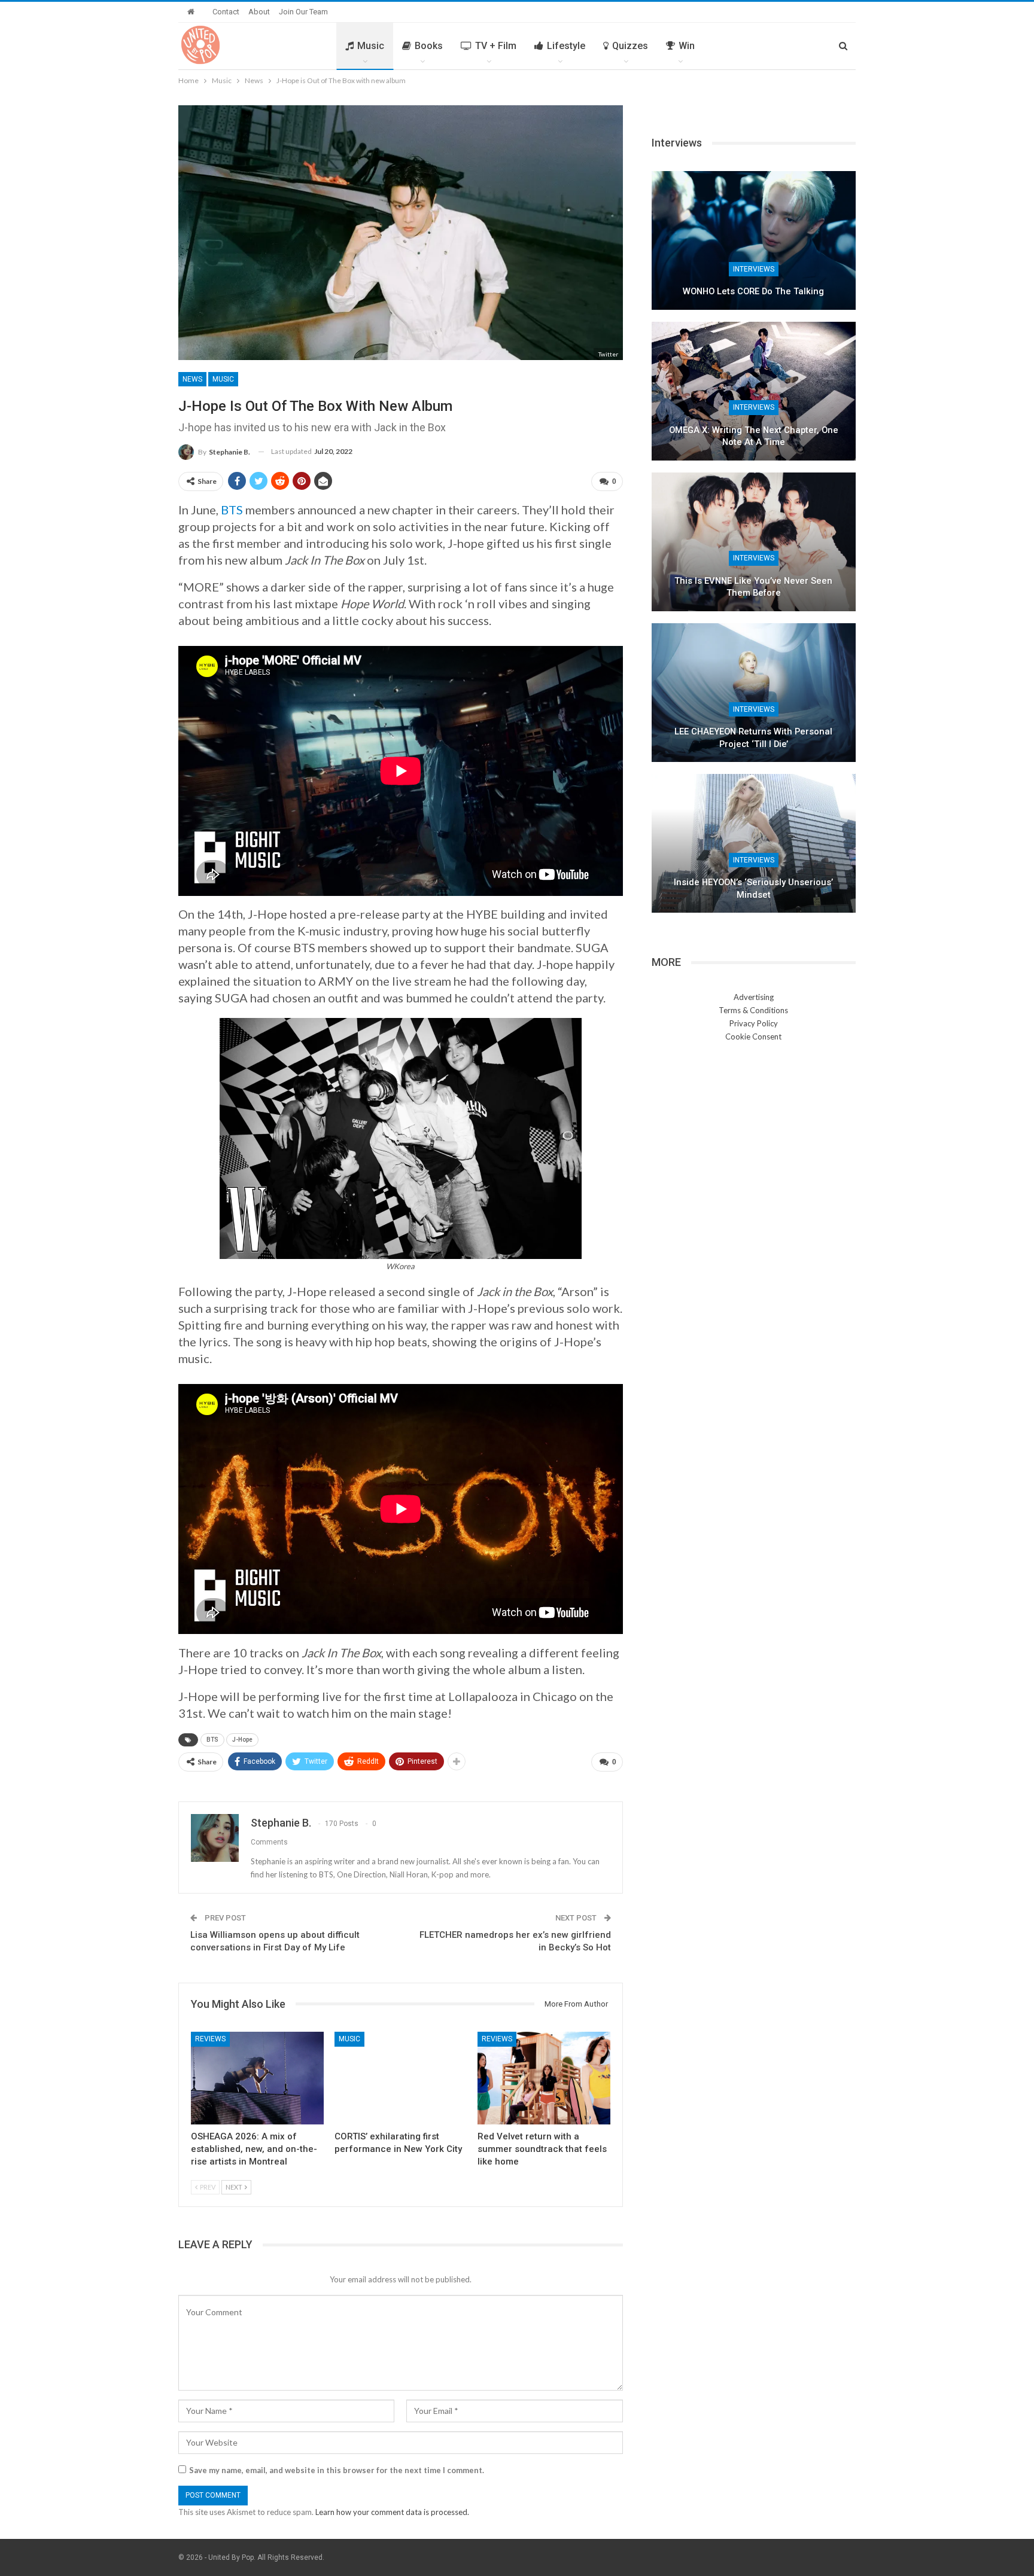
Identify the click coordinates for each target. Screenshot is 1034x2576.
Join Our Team (303, 12)
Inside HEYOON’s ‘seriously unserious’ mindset (753, 888)
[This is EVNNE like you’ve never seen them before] (754, 542)
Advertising (754, 997)
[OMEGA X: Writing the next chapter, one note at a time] (754, 391)
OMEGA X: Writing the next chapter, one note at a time (754, 436)
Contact (226, 12)
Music (371, 46)
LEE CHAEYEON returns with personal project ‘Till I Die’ (753, 738)
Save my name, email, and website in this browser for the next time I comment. (337, 2470)
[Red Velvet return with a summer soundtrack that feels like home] (544, 2078)
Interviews (754, 269)
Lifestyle (566, 46)
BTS (232, 510)
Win (687, 46)
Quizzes (630, 46)
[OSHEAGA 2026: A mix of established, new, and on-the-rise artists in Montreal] (257, 2078)
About (259, 12)
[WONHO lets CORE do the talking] (754, 240)
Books (429, 46)
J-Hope (242, 1740)
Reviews (210, 2039)
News (192, 379)
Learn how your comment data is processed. (392, 2512)
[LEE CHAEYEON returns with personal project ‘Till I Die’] (754, 693)
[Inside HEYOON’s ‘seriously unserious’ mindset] (754, 843)
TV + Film (496, 46)
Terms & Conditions (753, 1010)
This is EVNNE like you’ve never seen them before (753, 587)
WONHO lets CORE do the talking (753, 291)
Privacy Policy (754, 1023)
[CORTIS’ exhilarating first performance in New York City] (401, 2078)
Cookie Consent (753, 1037)
